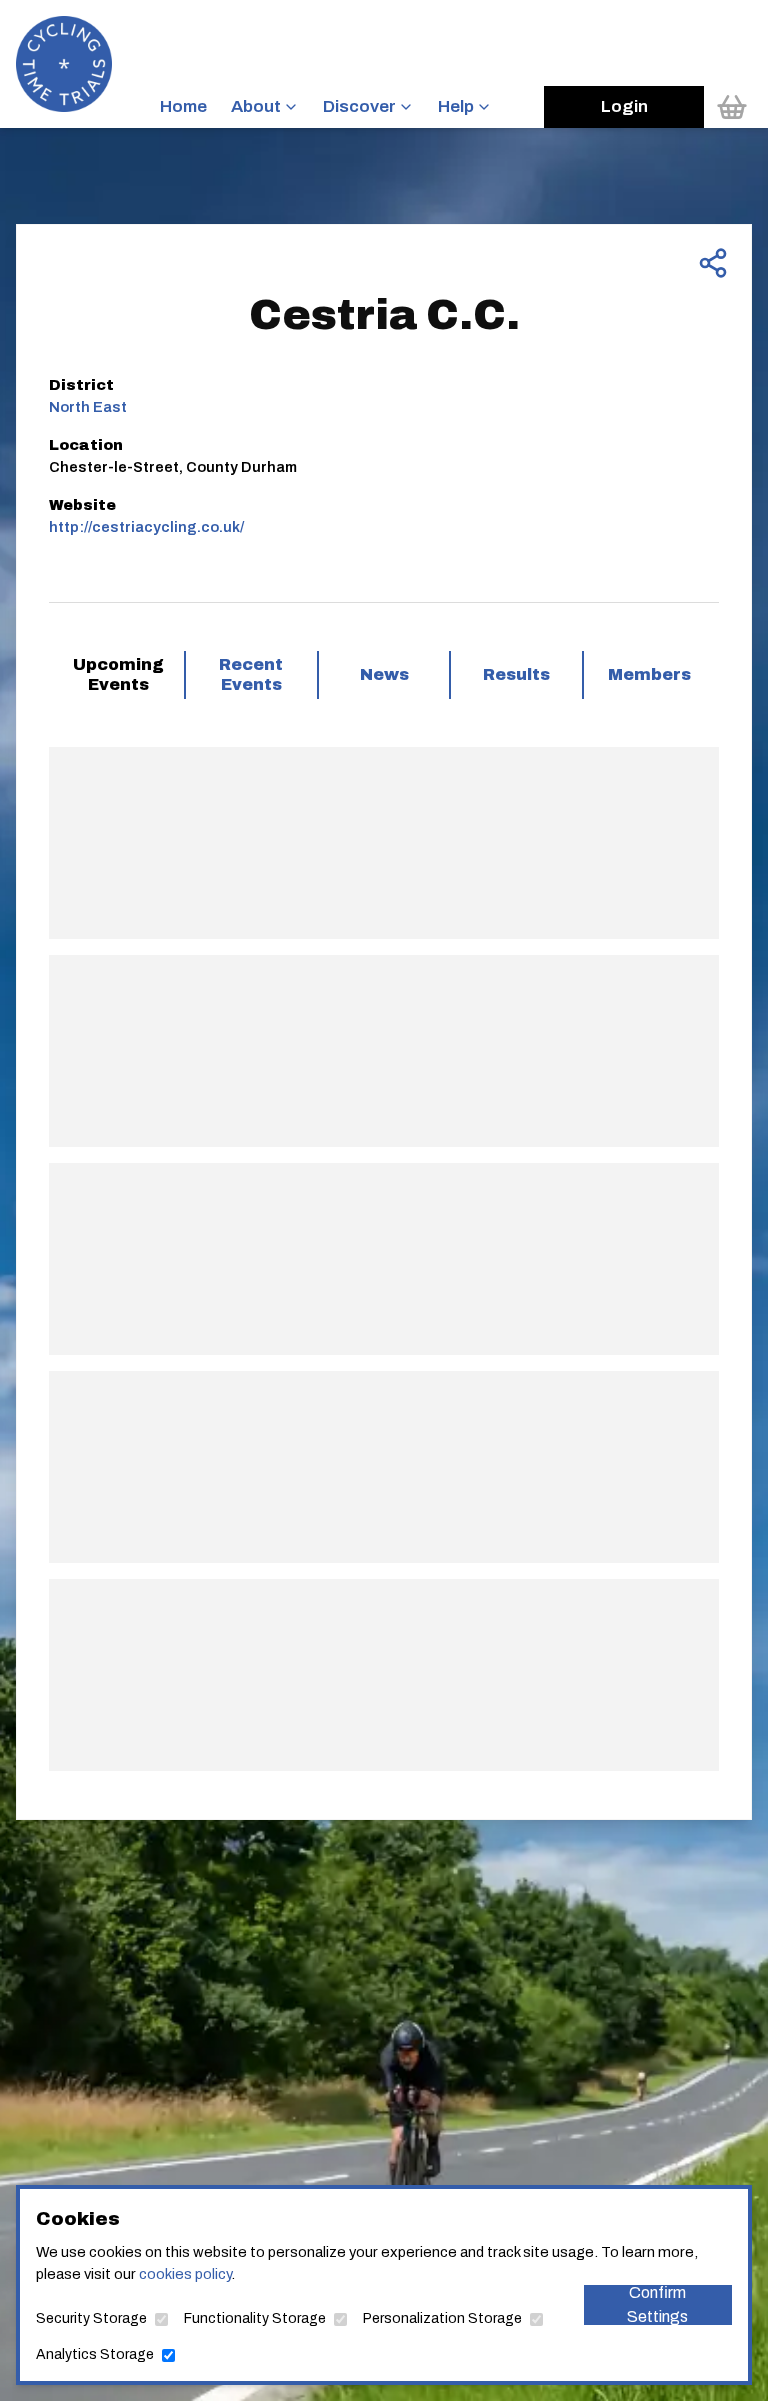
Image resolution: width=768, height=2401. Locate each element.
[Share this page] (713, 263)
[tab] (118, 675)
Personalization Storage (442, 2318)
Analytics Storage (95, 2354)
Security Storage (91, 2318)
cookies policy (185, 2274)
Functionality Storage (255, 2318)
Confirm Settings (657, 2305)
